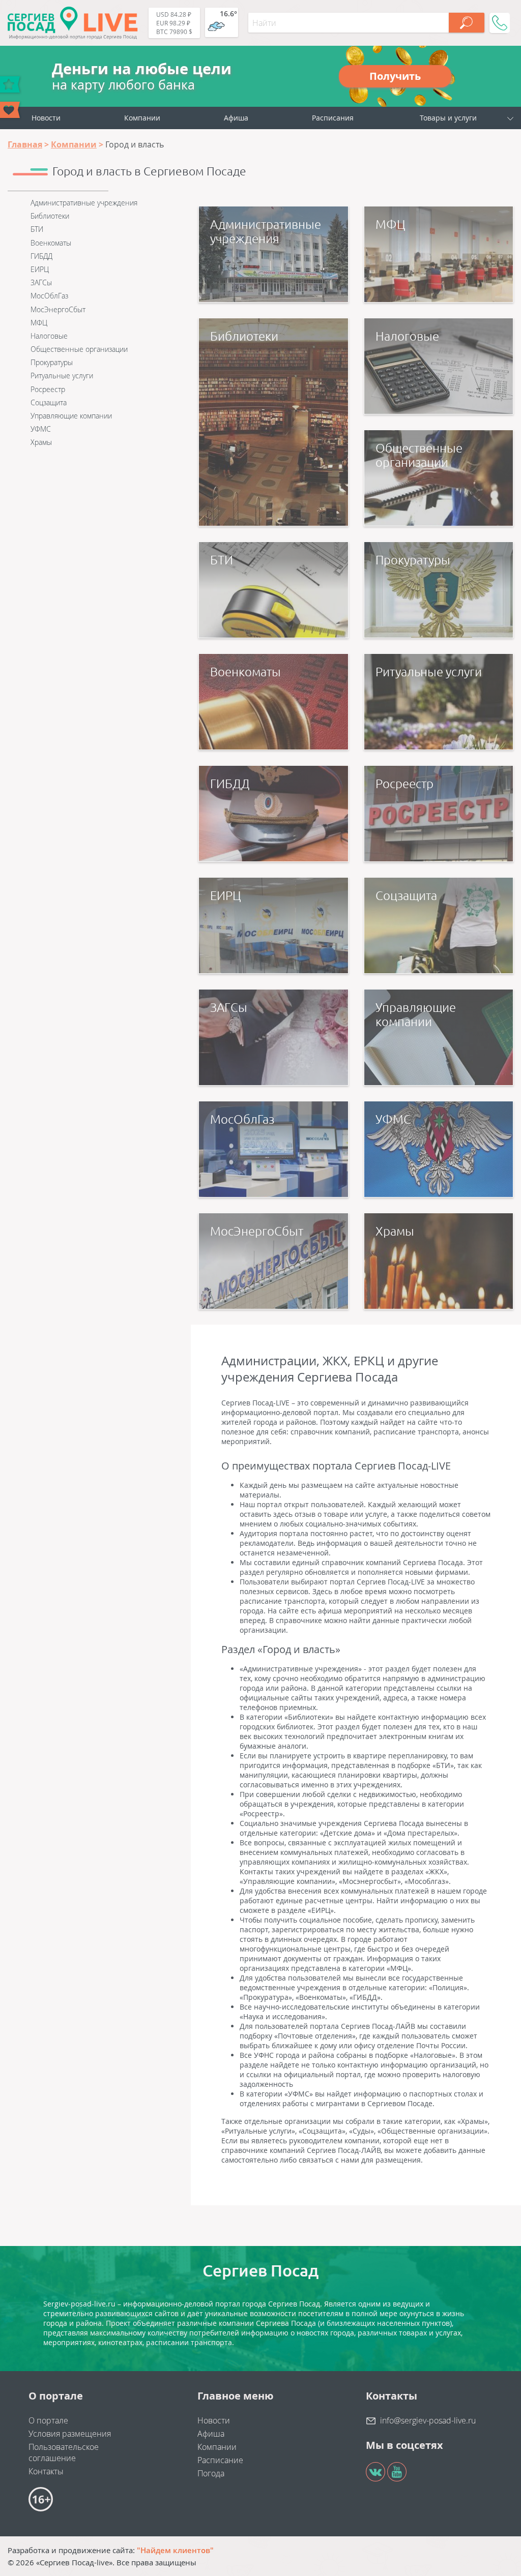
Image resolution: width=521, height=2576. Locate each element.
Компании (142, 118)
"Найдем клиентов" (175, 2550)
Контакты (46, 2471)
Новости (46, 118)
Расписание (220, 2460)
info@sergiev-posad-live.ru (428, 2420)
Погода (211, 2473)
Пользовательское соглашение (64, 2452)
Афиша (236, 118)
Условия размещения (70, 2434)
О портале (48, 2420)
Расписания (333, 118)
